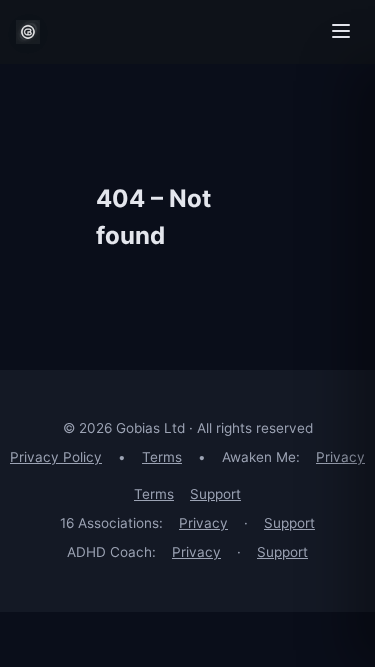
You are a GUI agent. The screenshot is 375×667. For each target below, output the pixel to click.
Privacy (340, 457)
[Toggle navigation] (341, 32)
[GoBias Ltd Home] (28, 32)
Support (215, 494)
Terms (162, 457)
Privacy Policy (56, 457)
